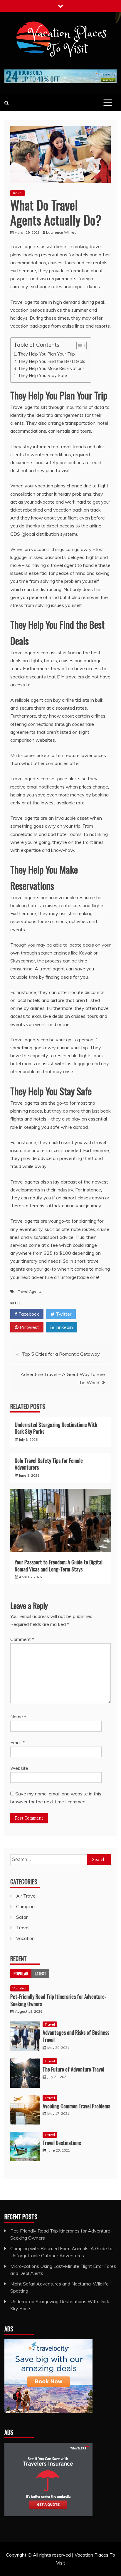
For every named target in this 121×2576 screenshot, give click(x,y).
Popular (21, 1973)
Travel (17, 193)
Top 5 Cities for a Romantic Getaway (61, 1354)
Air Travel (26, 1896)
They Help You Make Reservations (51, 368)
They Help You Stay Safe (42, 375)
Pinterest (29, 1327)
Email (17, 1742)
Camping (25, 1906)
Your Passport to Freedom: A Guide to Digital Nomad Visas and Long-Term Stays (59, 1565)
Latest (40, 1973)
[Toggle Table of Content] (79, 346)
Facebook (28, 1314)
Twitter (63, 1314)
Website (19, 1768)
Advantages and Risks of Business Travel (76, 2036)
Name (18, 1717)
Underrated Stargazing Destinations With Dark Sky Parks (56, 1428)
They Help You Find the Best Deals (52, 361)
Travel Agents (30, 1291)
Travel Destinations (62, 2143)
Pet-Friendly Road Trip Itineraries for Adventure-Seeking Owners (58, 2000)
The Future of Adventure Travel (73, 2069)
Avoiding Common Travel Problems (76, 2106)
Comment (22, 1639)
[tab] (21, 1974)
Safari (22, 1917)
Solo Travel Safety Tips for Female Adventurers (49, 1464)
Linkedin (64, 1327)
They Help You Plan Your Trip (46, 354)
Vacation (25, 1938)
